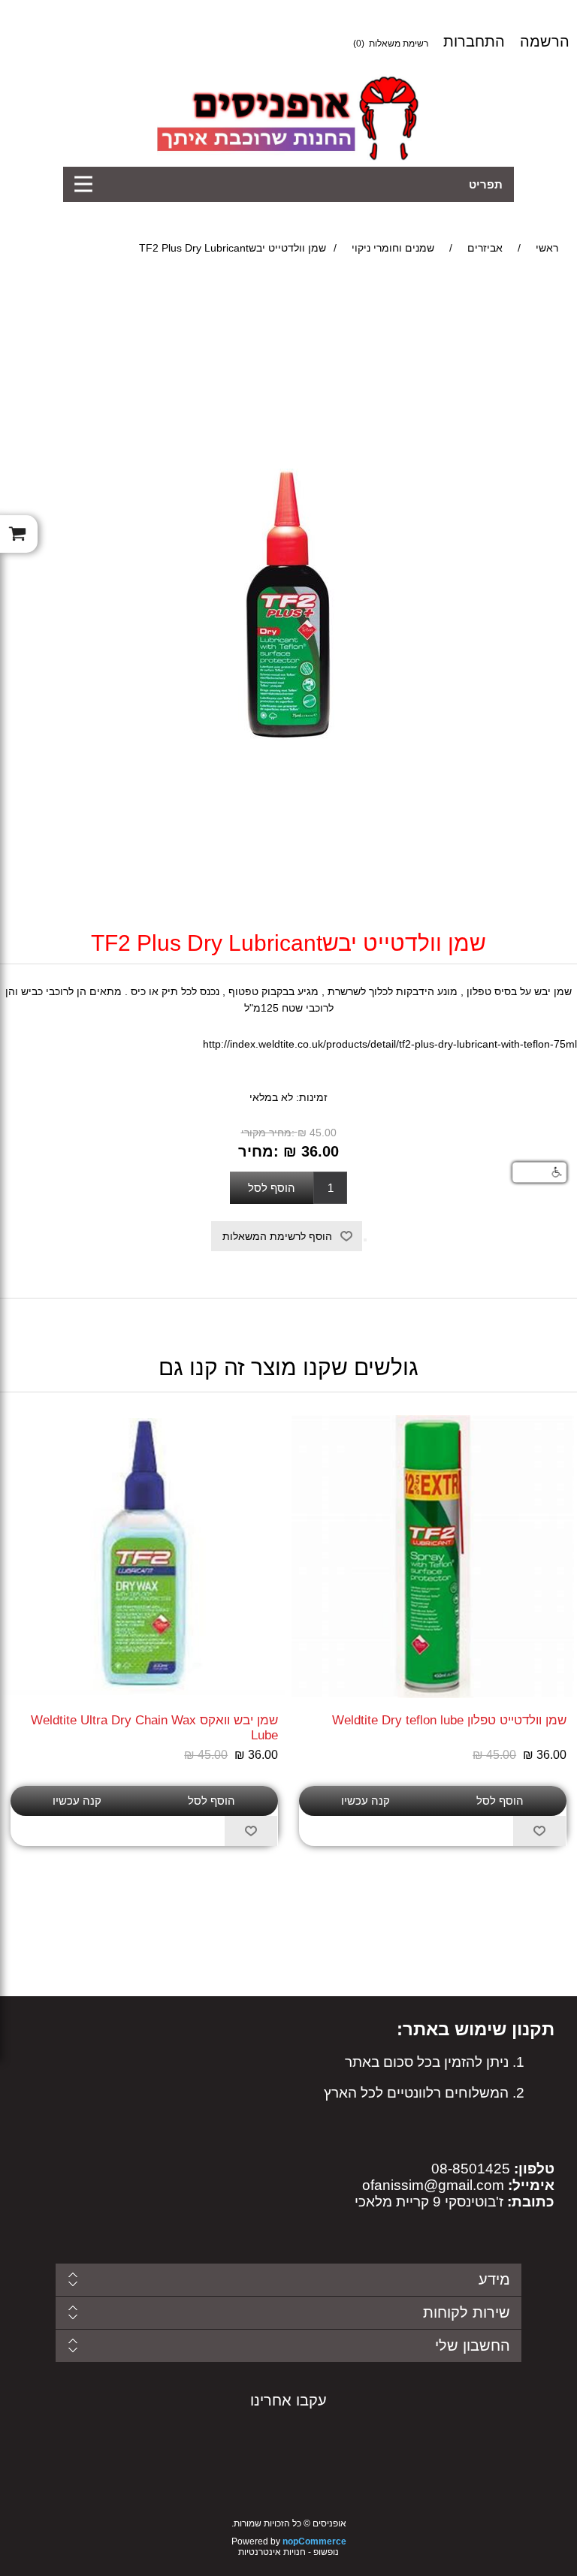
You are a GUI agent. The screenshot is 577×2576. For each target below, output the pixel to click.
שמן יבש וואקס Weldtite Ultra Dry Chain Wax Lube (154, 1728)
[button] (539, 1172)
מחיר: (258, 1151)
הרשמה (545, 41)
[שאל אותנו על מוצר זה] (365, 1240)
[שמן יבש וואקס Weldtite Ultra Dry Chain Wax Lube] (144, 1556)
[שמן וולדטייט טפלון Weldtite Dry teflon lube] (433, 1556)
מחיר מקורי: (268, 1133)
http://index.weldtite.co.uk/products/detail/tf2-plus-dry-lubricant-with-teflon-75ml (390, 1044)
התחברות (474, 41)
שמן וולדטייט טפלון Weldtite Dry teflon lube (449, 1720)
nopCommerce (314, 2541)
